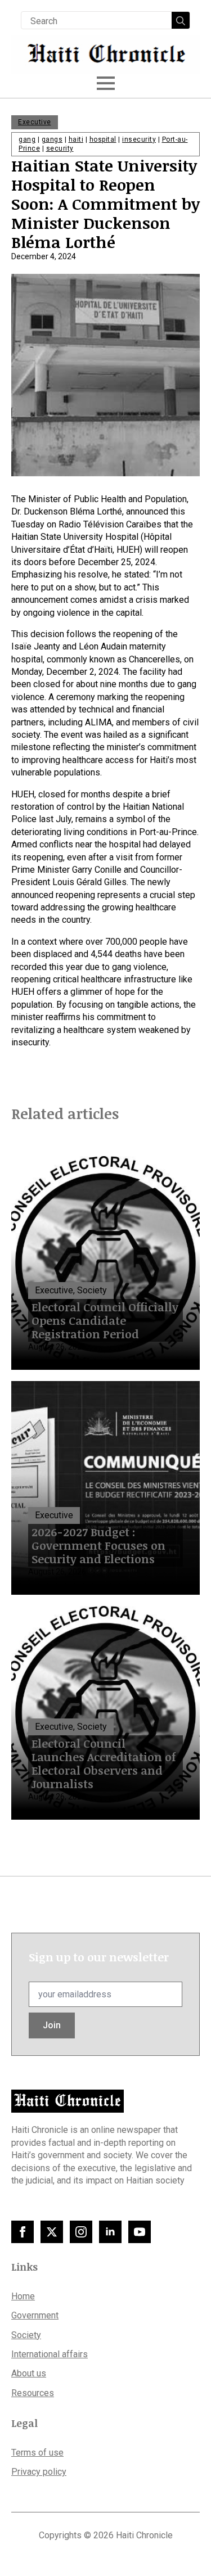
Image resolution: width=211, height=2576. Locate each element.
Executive (35, 122)
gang (27, 139)
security (60, 148)
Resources (33, 2393)
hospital (103, 139)
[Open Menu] (106, 83)
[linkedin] (110, 2232)
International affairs (50, 2354)
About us (29, 2373)
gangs (52, 139)
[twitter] (52, 2232)
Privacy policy (39, 2472)
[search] (181, 21)
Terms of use (37, 2453)
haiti (76, 139)
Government (35, 2315)
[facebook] (23, 2232)
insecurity (139, 139)
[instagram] (81, 2232)
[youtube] (140, 2232)
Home (23, 2296)
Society (26, 2335)
